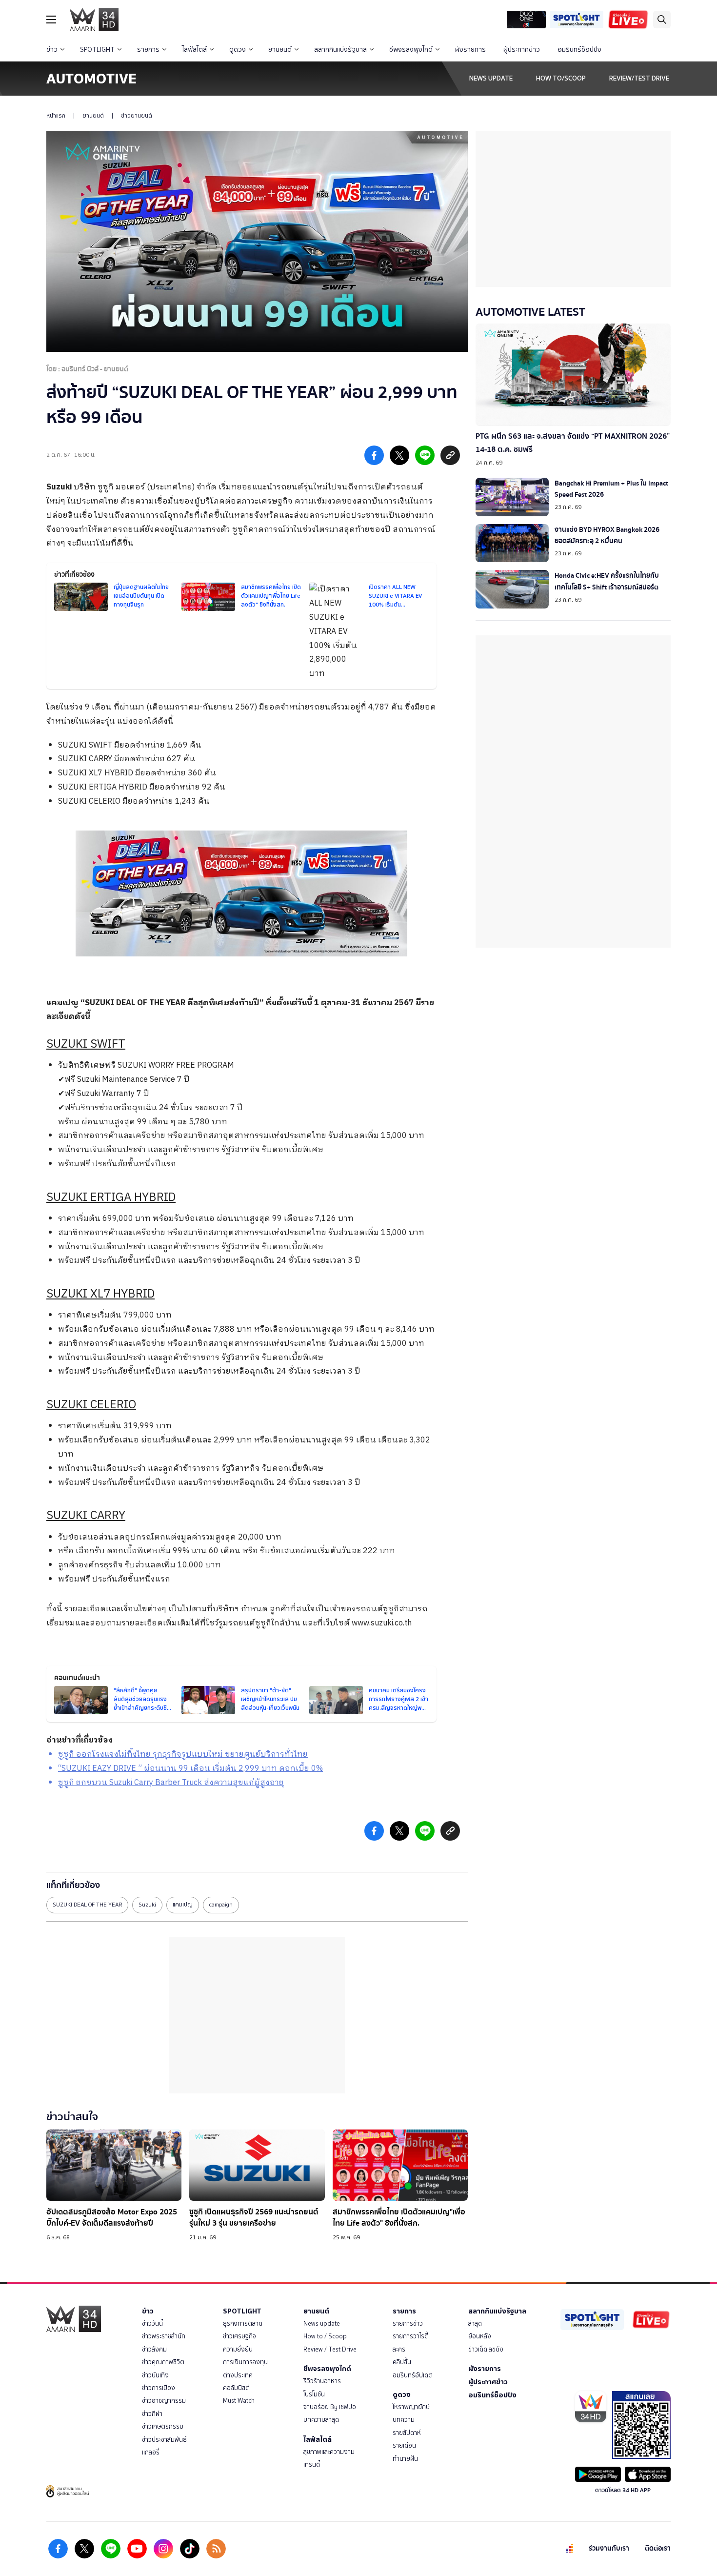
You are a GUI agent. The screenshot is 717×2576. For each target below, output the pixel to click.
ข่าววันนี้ (152, 2323)
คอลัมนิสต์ (236, 2388)
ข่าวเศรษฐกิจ (239, 2336)
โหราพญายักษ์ (411, 2407)
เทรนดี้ (312, 2464)
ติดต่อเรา (658, 2548)
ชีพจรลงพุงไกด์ (411, 50)
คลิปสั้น (402, 2362)
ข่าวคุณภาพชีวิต (163, 2362)
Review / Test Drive (330, 2349)
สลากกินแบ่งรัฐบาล (340, 50)
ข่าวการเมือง (159, 2388)
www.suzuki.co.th (382, 1623)
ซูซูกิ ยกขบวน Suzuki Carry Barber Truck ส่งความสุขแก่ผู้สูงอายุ (171, 1783)
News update (322, 2323)
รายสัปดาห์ (407, 2433)
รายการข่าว (408, 2323)
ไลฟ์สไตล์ (194, 50)
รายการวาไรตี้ (411, 2336)
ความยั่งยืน (238, 2349)
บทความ (404, 2420)
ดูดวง (238, 50)
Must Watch (239, 2401)
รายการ (148, 50)
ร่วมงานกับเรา (609, 2548)
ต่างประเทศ (238, 2375)
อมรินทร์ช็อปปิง (579, 50)
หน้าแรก (56, 116)
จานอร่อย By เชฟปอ (330, 2407)
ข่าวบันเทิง (155, 2375)
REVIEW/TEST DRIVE (639, 78)
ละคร (399, 2349)
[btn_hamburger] (51, 20)
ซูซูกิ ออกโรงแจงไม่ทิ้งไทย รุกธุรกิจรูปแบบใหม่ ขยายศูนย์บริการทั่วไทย (183, 1755)
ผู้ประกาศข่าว (522, 50)
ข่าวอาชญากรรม (164, 2401)
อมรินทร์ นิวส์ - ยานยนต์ (95, 369)
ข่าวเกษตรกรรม (163, 2426)
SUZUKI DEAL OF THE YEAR (87, 1905)
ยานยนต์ (280, 50)
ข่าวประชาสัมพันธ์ (164, 2440)
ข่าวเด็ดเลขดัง (486, 2349)
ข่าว (52, 50)
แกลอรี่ (151, 2452)
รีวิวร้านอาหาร (322, 2381)
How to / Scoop (325, 2336)
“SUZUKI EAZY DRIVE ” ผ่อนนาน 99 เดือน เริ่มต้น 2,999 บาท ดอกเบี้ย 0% (190, 1769)
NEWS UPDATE (491, 78)
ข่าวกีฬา (152, 2414)
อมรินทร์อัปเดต (413, 2375)
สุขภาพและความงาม (329, 2452)
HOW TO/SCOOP (561, 78)
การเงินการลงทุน (245, 2362)
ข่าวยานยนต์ (137, 116)
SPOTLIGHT (97, 50)
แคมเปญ (183, 1905)
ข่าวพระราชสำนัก (164, 2336)
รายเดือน (404, 2445)
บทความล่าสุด (321, 2420)
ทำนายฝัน (405, 2459)
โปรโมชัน (314, 2394)
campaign (221, 1905)
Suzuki (59, 487)
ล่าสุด (475, 2323)
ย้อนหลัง (480, 2336)
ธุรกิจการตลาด (243, 2323)
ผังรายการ (470, 50)
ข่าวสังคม (154, 2349)
